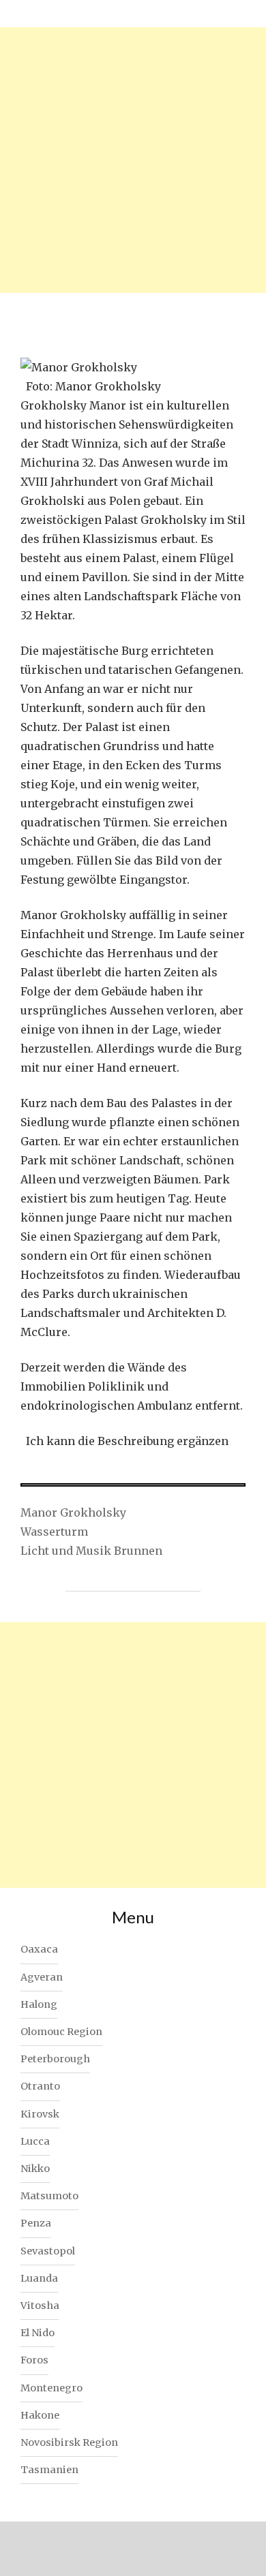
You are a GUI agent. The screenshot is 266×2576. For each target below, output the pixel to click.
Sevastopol (48, 2251)
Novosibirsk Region (69, 2442)
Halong (39, 2004)
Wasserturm (54, 1532)
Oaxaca (39, 1949)
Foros (34, 2360)
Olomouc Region (61, 2032)
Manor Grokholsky (73, 1512)
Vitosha (40, 2306)
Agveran (42, 1977)
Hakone (40, 2415)
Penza (36, 2223)
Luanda (39, 2278)
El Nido (38, 2333)
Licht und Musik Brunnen (91, 1551)
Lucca (35, 2141)
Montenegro (51, 2388)
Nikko (35, 2169)
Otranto (40, 2086)
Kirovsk (40, 2114)
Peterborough (55, 2059)
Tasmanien (49, 2470)
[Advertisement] (133, 160)
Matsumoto (49, 2196)
